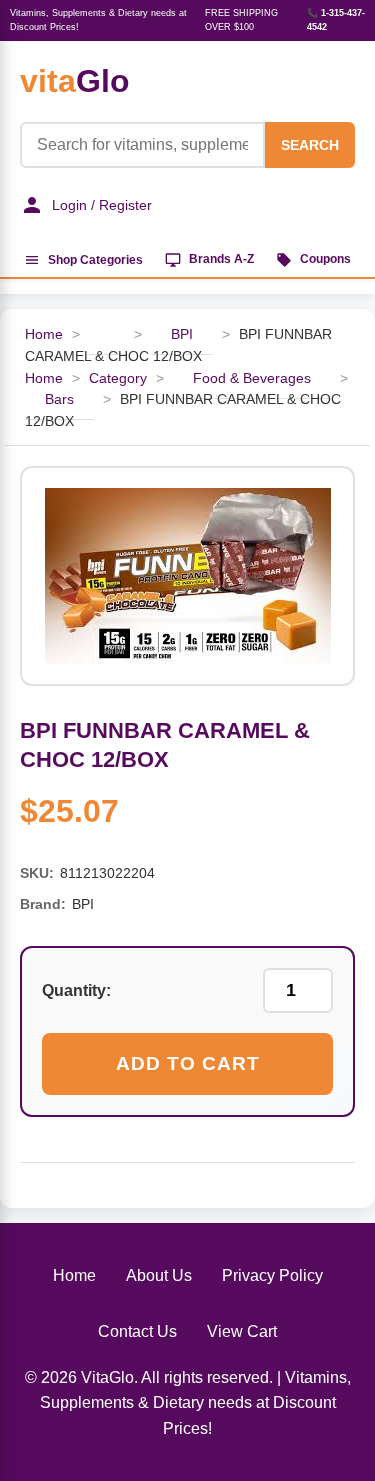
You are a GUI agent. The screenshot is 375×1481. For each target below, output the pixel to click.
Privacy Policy (272, 1275)
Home (44, 334)
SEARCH (310, 145)
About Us (159, 1275)
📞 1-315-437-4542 (336, 20)
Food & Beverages (252, 378)
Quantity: (76, 990)
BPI (182, 334)
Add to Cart (188, 1063)
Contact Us (137, 1331)
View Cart (242, 1331)
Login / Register (102, 205)
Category (118, 378)
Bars (59, 399)
